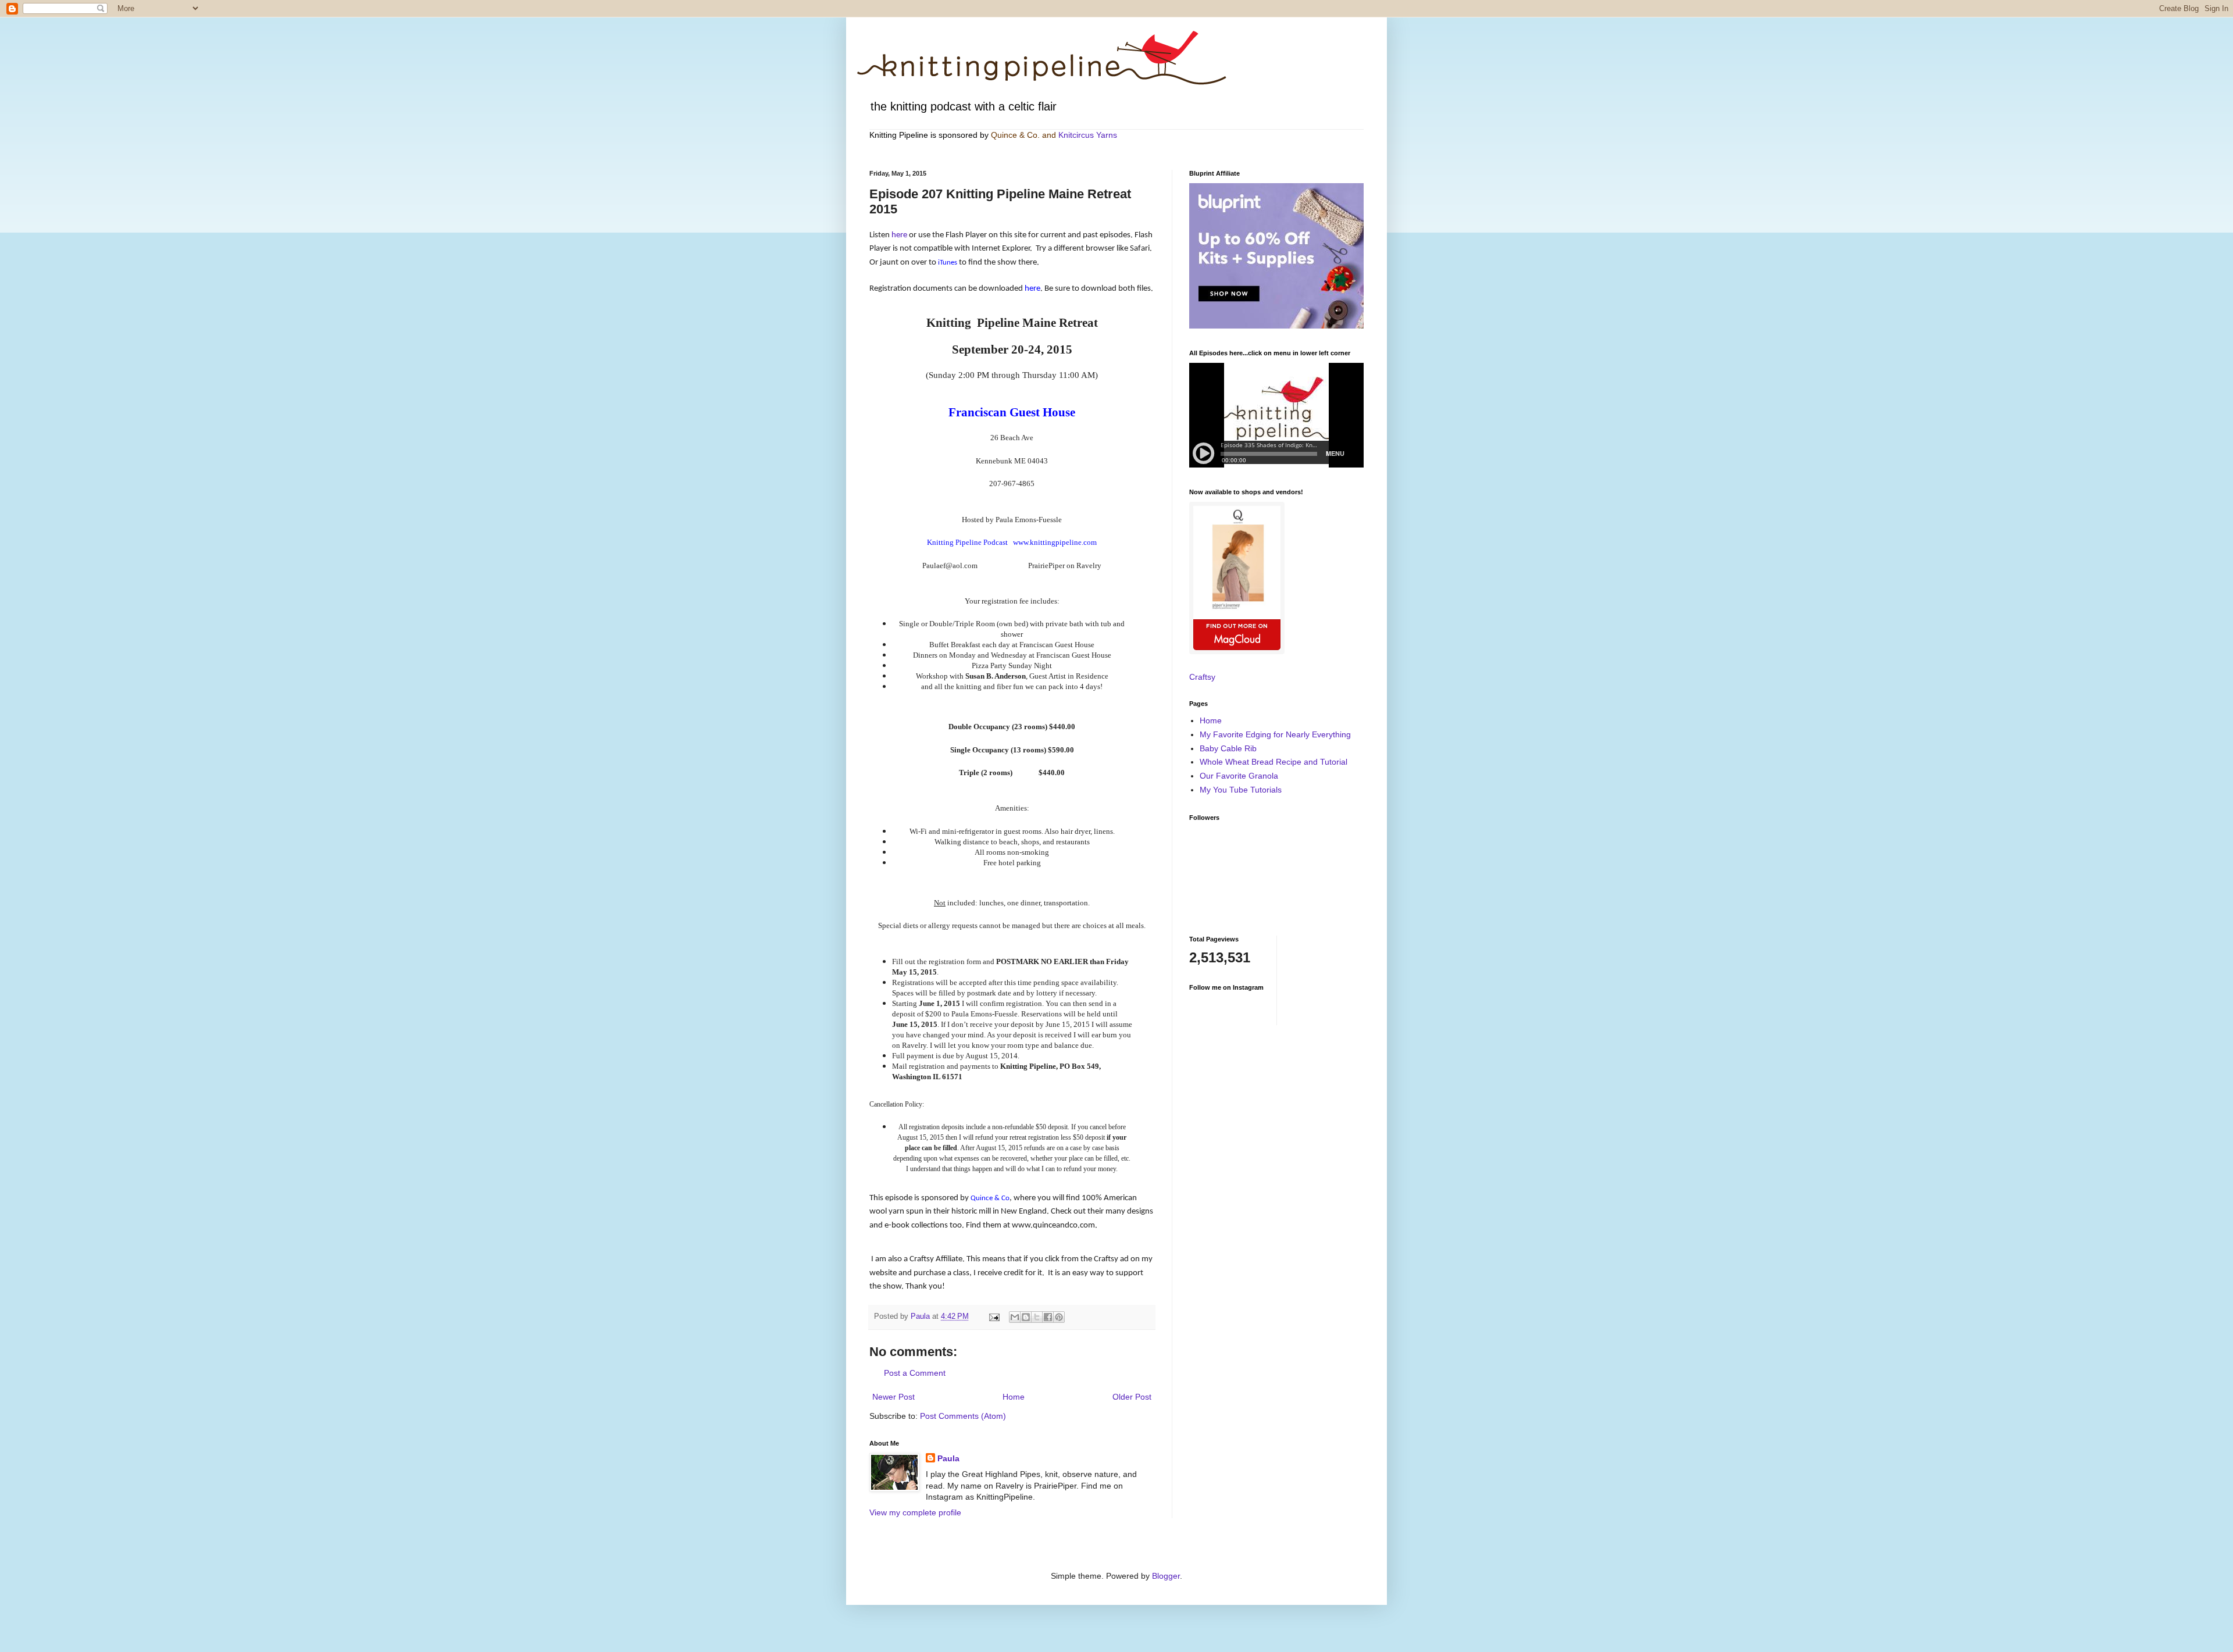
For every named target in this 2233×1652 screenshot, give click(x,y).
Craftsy (1202, 677)
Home (1014, 1397)
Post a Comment (915, 1373)
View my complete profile (915, 1512)
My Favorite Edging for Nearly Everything (1275, 734)
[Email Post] (994, 1316)
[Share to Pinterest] (1059, 1317)
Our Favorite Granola (1239, 776)
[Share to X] (1037, 1317)
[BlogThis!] (1026, 1317)
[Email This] (1015, 1317)
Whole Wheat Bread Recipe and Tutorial (1274, 762)
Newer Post (893, 1397)
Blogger (1166, 1576)
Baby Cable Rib (1228, 748)
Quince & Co (1014, 135)
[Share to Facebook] (1048, 1317)
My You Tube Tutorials (1241, 790)
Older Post (1132, 1397)
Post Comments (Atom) (963, 1416)
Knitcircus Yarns (1088, 135)
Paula (948, 1458)
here (900, 235)
